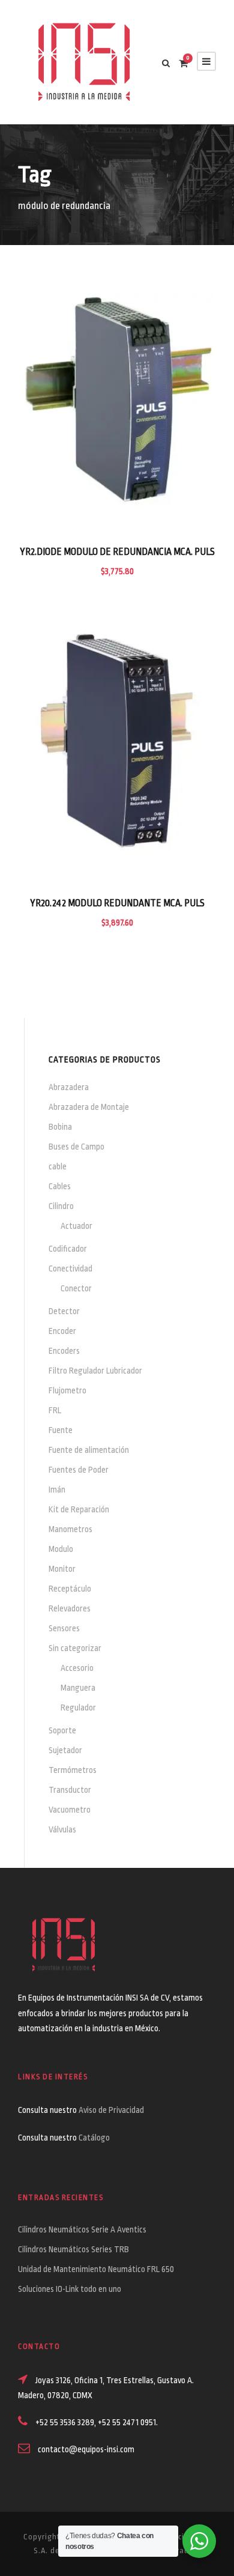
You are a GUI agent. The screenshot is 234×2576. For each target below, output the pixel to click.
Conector (76, 1288)
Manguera (78, 1688)
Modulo (61, 1549)
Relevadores (70, 1608)
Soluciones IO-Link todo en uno (70, 2289)
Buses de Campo (76, 1147)
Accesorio (77, 1668)
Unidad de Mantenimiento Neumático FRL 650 (96, 2269)
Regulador (78, 1708)
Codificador (68, 1249)
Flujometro (67, 1390)
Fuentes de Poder (79, 1470)
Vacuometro (70, 1810)
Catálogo (94, 2138)
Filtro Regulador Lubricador (95, 1371)
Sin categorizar (75, 1648)
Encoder (62, 1331)
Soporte (62, 1730)
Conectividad (70, 1268)
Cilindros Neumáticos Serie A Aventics (82, 2229)
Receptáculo (70, 1589)
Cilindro (61, 1206)
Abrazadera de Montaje (89, 1107)
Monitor (62, 1569)
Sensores (64, 1628)
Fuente (61, 1430)
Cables (60, 1186)
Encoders (64, 1351)
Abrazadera (69, 1087)
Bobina (60, 1127)
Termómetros (73, 1770)
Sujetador (65, 1750)
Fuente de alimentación (89, 1450)
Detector (64, 1311)
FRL (55, 1410)
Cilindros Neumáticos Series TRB (73, 2249)
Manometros (70, 1529)
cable (58, 1166)
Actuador (76, 1226)
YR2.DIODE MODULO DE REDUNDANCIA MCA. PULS (117, 552)
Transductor (70, 1790)
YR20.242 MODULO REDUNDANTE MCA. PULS (117, 903)
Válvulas (62, 1829)
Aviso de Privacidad (112, 2110)
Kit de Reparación (79, 1509)
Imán (57, 1490)
